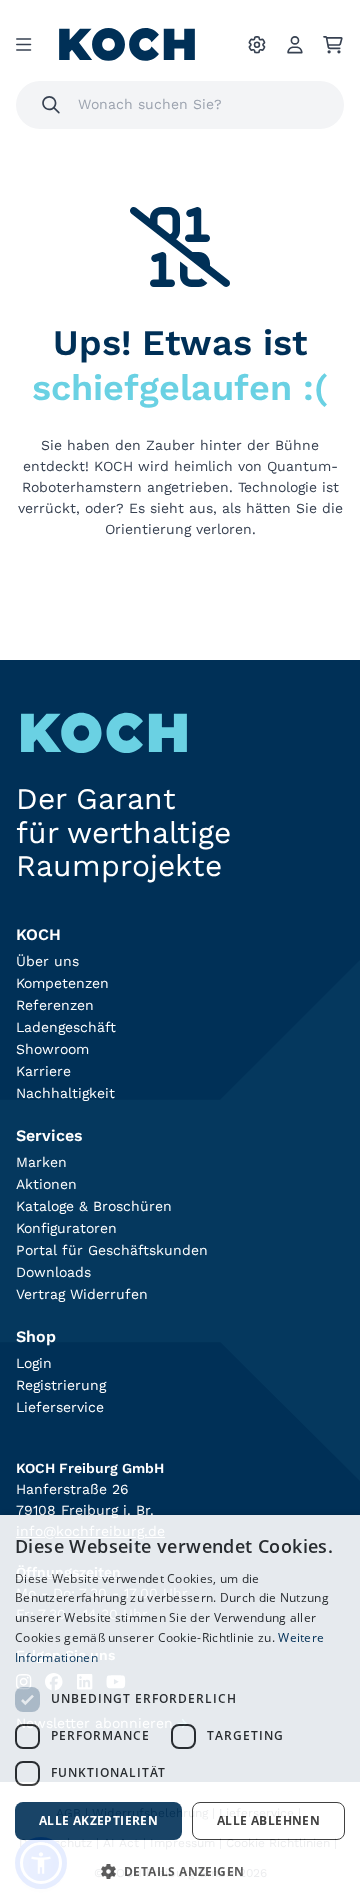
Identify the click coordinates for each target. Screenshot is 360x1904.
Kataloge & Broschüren (94, 1206)
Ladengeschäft (66, 1027)
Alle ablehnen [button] (268, 1820)
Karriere (43, 1071)
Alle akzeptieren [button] (98, 1820)
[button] (180, 1871)
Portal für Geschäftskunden (112, 1250)
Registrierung (61, 1385)
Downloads (53, 1272)
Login (34, 1363)
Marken (41, 1162)
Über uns (47, 961)
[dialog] (180, 1709)
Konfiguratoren (66, 1228)
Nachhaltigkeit (65, 1093)
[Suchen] (51, 105)
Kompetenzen (62, 983)
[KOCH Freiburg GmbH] (127, 44)
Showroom (52, 1049)
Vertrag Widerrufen (82, 1294)
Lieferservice (60, 1407)
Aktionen (46, 1184)
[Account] (295, 45)
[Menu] (23, 45)
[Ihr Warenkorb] (333, 45)
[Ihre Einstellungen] (257, 45)
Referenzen (55, 1005)
